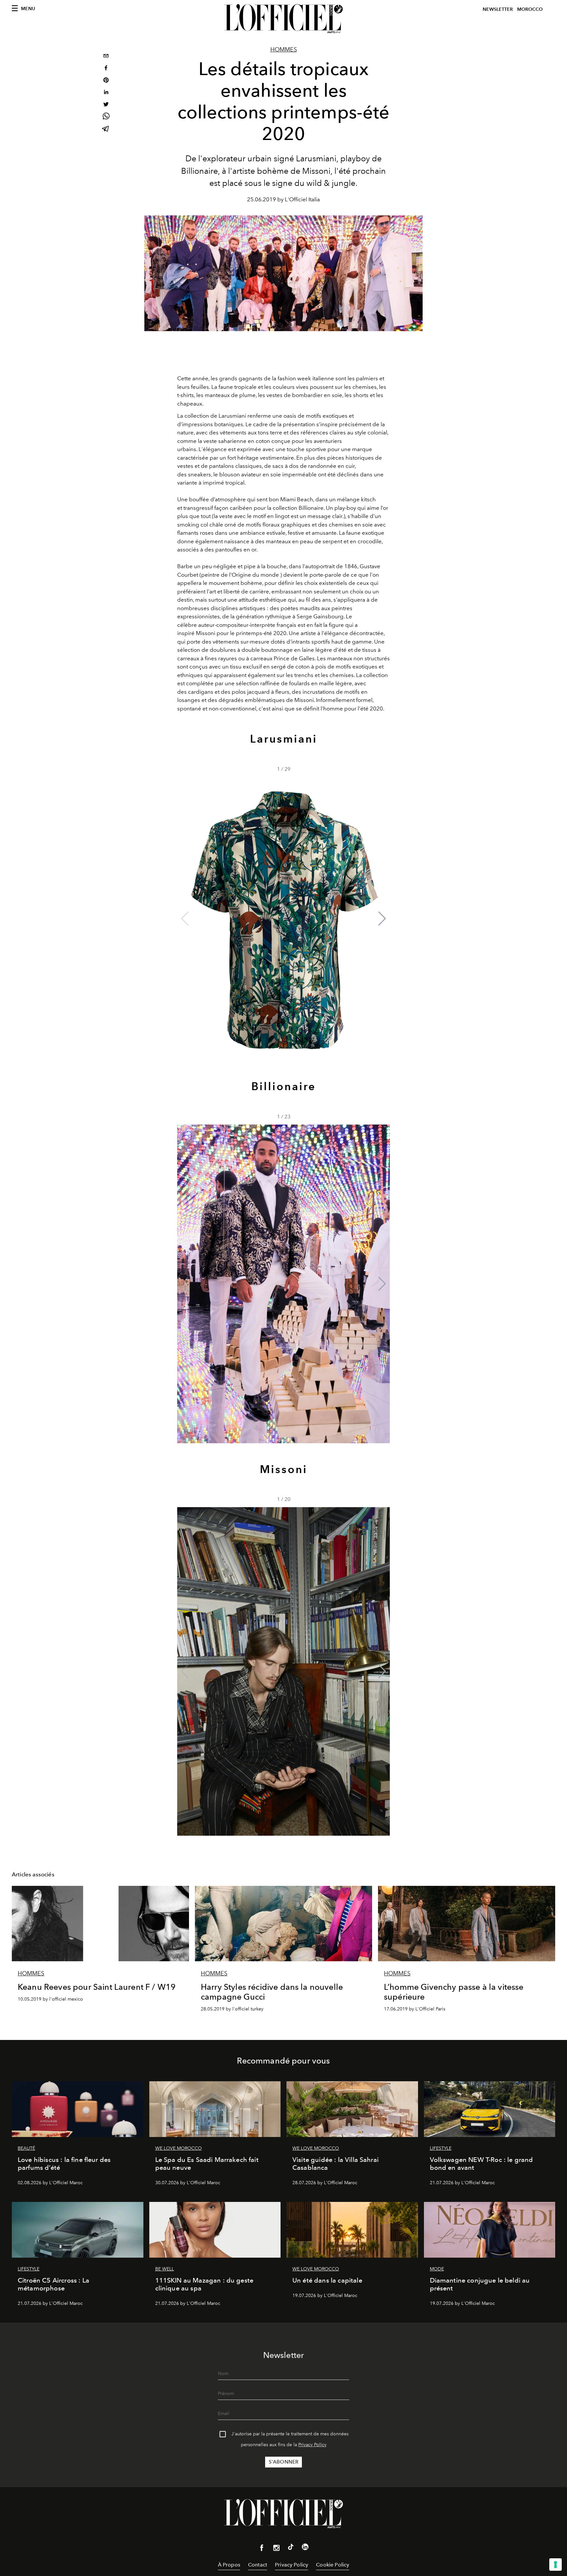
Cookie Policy (333, 2565)
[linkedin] (106, 93)
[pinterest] (106, 81)
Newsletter (498, 9)
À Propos (229, 2565)
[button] (382, 919)
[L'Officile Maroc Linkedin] (305, 2548)
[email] (106, 57)
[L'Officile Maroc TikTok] (291, 2548)
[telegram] (106, 129)
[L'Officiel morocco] (283, 19)
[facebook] (106, 69)
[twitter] (106, 105)
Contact (258, 2565)
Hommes (284, 50)
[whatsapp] (106, 117)
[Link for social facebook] (262, 2549)
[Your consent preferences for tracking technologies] (556, 2565)
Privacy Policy (312, 2445)
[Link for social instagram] (276, 2549)
